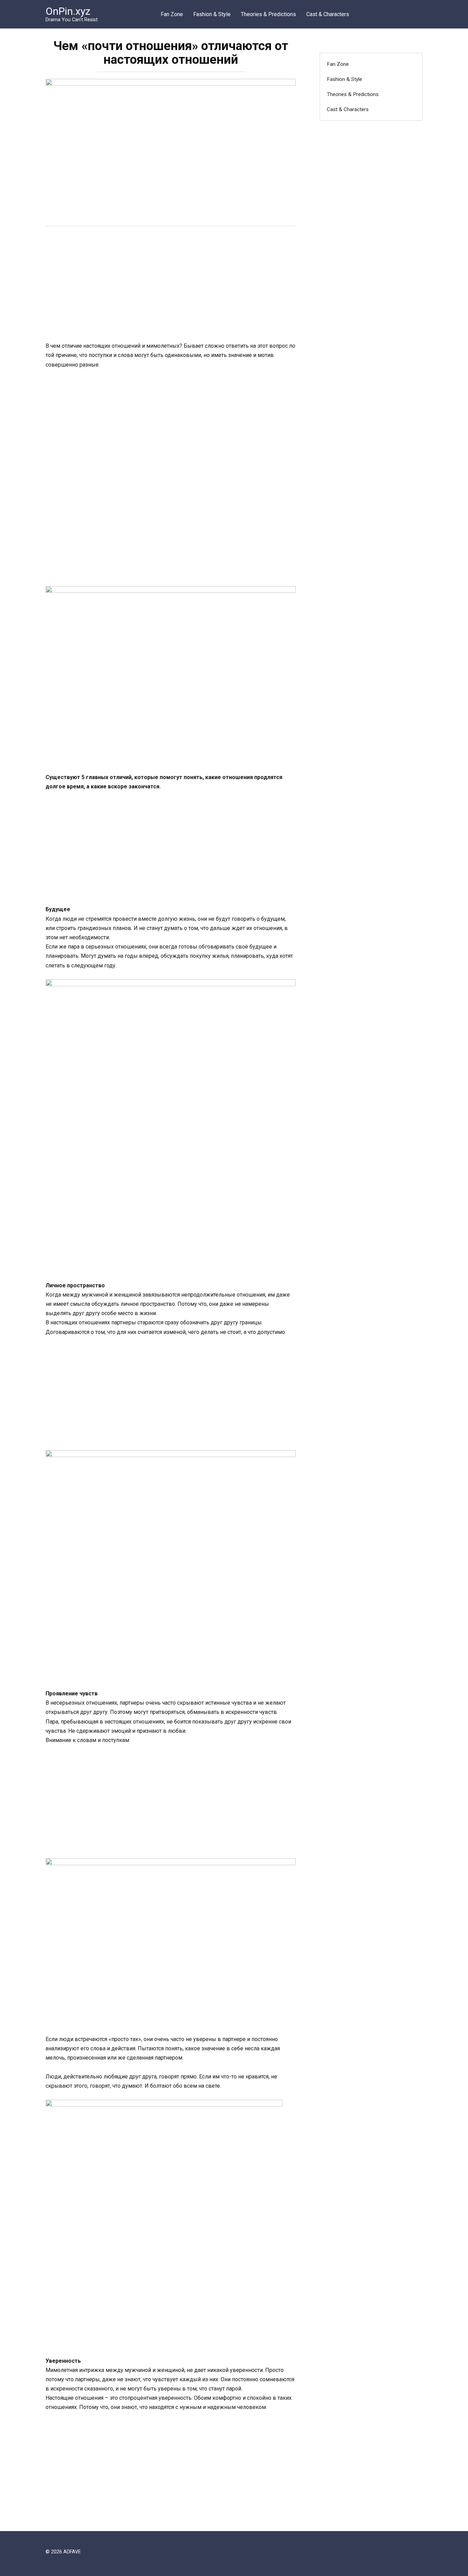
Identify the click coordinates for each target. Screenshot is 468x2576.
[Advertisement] (171, 285)
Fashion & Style (212, 14)
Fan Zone (172, 14)
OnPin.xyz (68, 11)
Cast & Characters (328, 14)
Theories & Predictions (268, 14)
